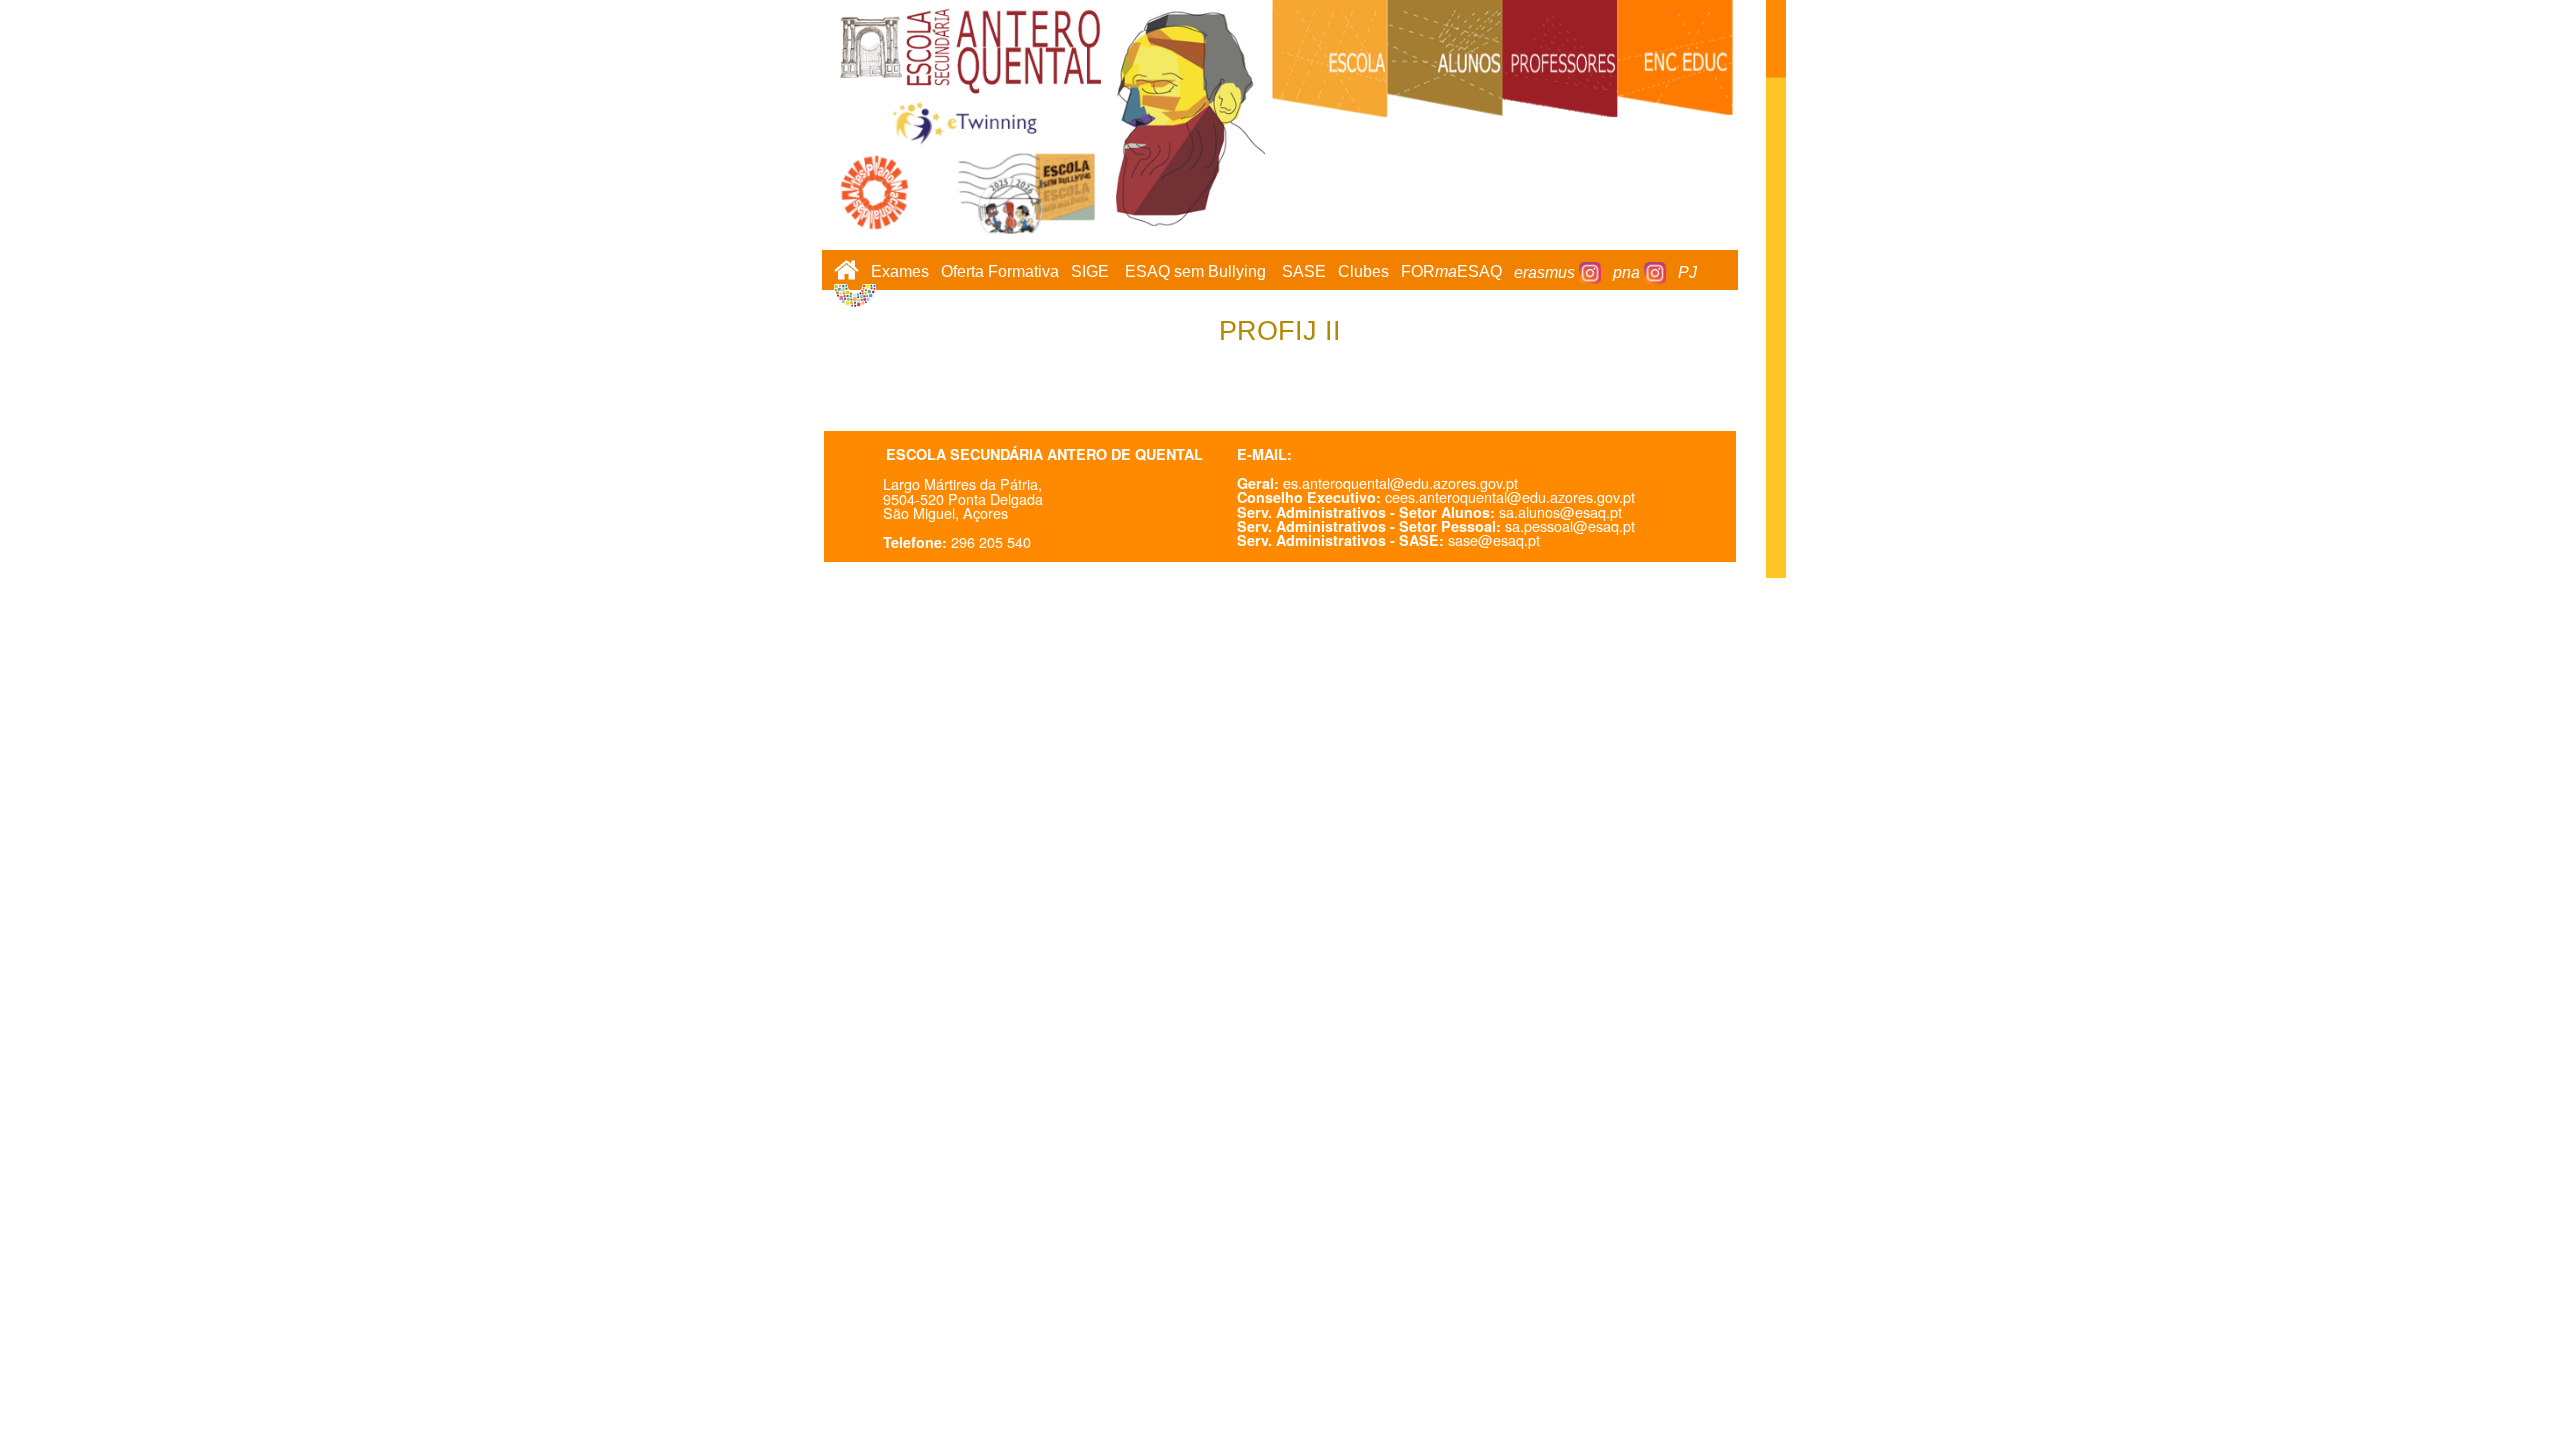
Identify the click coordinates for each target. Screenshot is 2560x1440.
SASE (1304, 272)
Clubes (1363, 272)
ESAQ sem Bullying (1195, 272)
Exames (900, 272)
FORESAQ (1451, 272)
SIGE (1090, 272)
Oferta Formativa (1000, 272)
